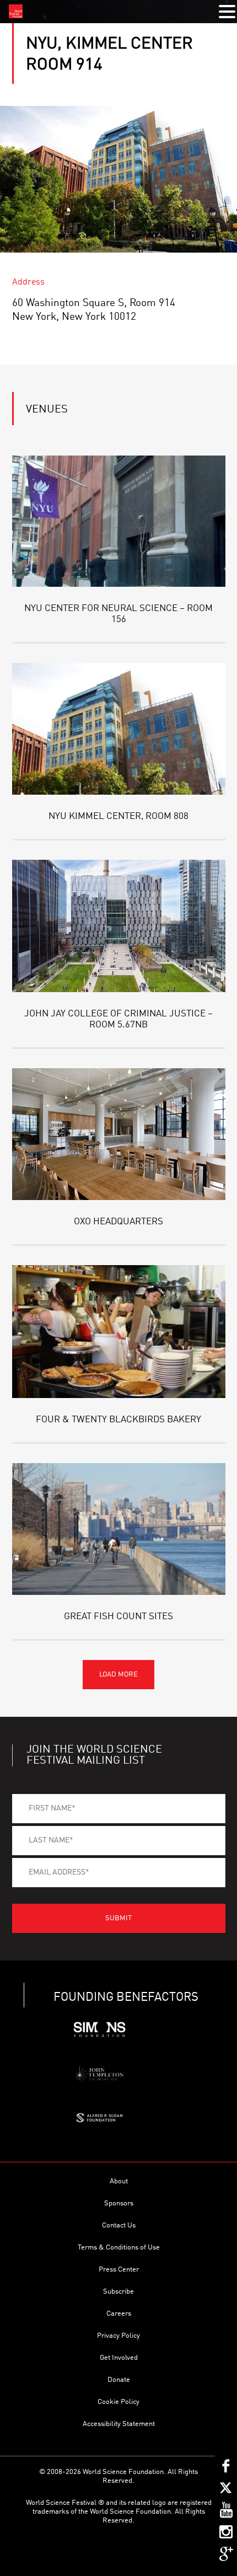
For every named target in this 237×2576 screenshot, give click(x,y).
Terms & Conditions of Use (119, 2248)
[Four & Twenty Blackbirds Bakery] (119, 1331)
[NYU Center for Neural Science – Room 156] (119, 521)
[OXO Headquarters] (119, 1134)
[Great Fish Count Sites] (119, 1529)
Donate (119, 2380)
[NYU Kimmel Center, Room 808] (119, 729)
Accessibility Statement (119, 2424)
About (119, 2181)
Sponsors (119, 2203)
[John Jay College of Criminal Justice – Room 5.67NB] (119, 926)
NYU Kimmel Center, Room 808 (118, 816)
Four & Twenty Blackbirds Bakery (118, 1420)
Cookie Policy (118, 2402)
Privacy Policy (118, 2336)
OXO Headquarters (118, 1222)
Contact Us (119, 2226)
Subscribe (118, 2292)
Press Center (119, 2270)
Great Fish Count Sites (118, 1617)
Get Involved (119, 2358)
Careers (119, 2314)
